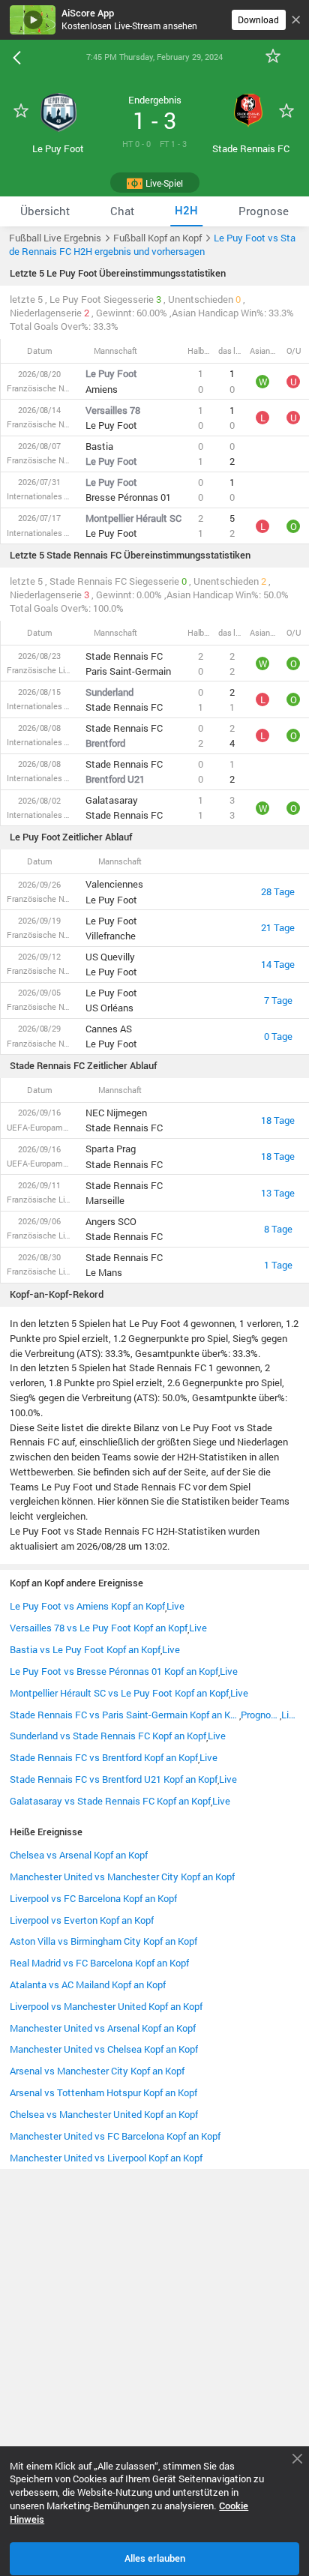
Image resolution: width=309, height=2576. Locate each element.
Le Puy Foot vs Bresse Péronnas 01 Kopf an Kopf (114, 1671)
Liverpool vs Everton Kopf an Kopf (82, 1920)
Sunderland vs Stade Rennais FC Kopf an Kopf (108, 1736)
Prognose (261, 1715)
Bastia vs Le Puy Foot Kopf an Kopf (85, 1649)
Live (175, 1606)
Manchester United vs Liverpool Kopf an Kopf (106, 2158)
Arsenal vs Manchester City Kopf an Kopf (97, 2071)
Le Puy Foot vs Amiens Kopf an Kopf (87, 1606)
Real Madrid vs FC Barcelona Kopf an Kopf (99, 1963)
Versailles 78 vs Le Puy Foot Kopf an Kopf (99, 1628)
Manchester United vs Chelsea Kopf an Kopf (104, 2049)
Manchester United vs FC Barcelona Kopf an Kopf (115, 2136)
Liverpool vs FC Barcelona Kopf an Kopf (93, 1898)
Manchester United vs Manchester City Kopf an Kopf (122, 1877)
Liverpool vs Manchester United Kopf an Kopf (106, 2006)
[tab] (45, 211)
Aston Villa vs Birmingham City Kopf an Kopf (103, 1941)
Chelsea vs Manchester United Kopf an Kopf (104, 2114)
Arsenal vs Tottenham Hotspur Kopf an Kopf (103, 2092)
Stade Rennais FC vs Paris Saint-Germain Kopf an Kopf (124, 1715)
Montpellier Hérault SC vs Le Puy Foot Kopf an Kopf (119, 1693)
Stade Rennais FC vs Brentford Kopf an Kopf (104, 1757)
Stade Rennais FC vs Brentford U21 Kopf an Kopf (114, 1779)
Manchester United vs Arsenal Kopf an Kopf (103, 2028)
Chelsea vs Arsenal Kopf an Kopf (79, 1855)
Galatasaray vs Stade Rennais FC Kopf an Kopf (110, 1801)
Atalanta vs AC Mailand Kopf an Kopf (88, 1984)
